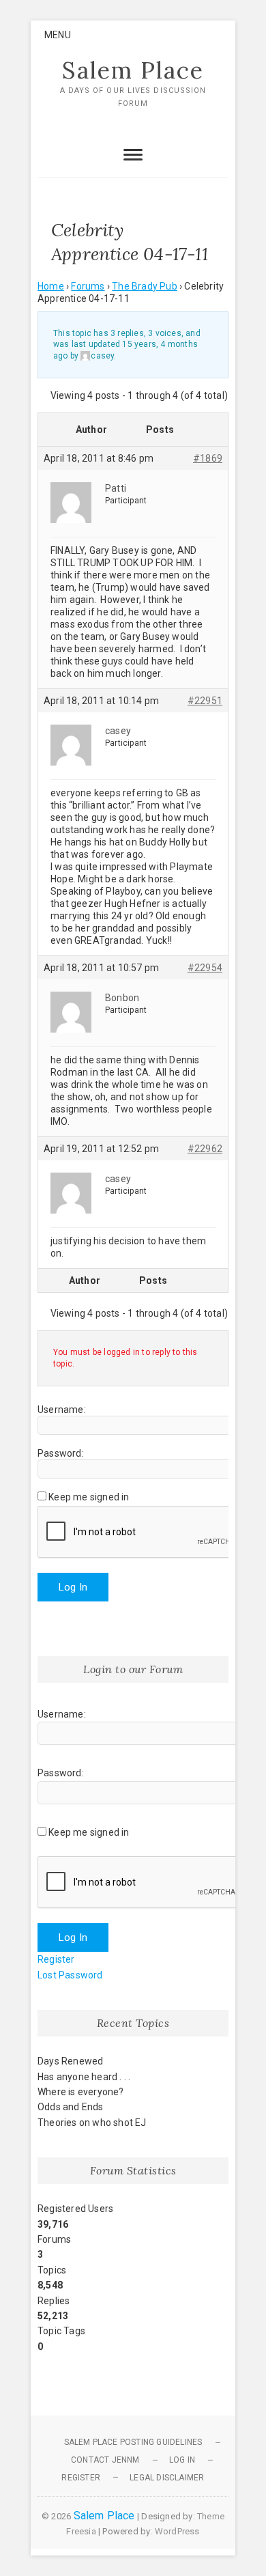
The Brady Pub (145, 286)
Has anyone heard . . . (84, 2077)
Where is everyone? (81, 2092)
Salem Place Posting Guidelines (133, 2442)
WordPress (177, 2531)
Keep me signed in (89, 1497)
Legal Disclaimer (167, 2478)
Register (56, 1959)
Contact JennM (105, 2460)
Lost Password (70, 1975)
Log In (73, 1587)
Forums (88, 286)
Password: (61, 1453)
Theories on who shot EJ (92, 2123)
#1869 (208, 458)
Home (51, 286)
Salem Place (133, 70)
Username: (62, 1410)
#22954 (205, 968)
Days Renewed (70, 2061)
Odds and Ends (71, 2107)
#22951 (205, 701)
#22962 (205, 1149)
